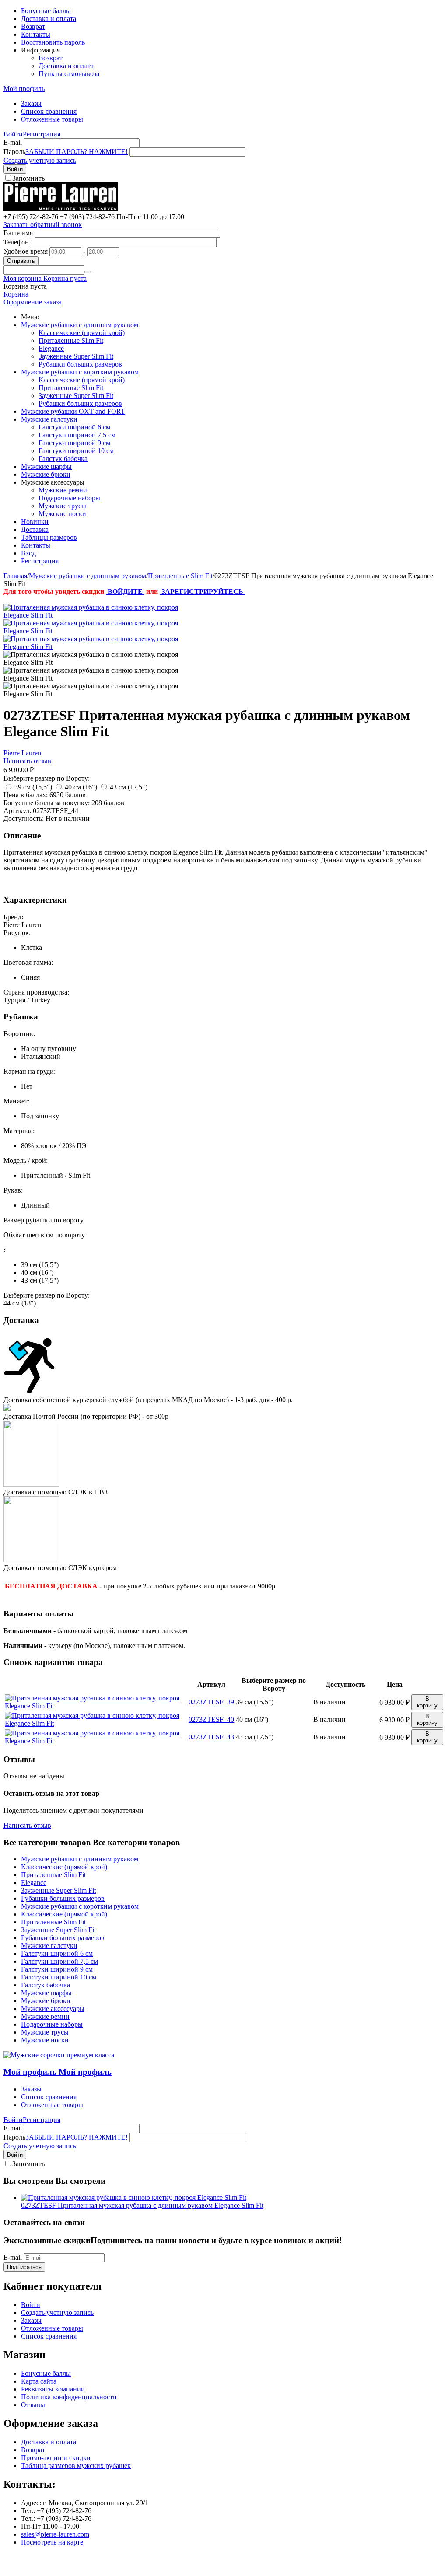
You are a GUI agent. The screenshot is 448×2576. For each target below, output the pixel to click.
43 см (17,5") (129, 787)
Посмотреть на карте (52, 2542)
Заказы (31, 103)
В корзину (427, 1702)
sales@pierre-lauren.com (55, 2534)
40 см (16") (81, 787)
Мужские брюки (46, 474)
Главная (15, 576)
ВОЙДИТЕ (125, 592)
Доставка (35, 529)
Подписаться (24, 2267)
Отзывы (33, 2405)
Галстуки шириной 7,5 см (77, 435)
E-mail (13, 142)
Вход (28, 553)
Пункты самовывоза (69, 74)
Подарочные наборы (69, 498)
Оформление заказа (33, 302)
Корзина (16, 294)
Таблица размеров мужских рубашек (76, 2466)
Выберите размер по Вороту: (47, 778)
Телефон (16, 242)
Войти (13, 134)
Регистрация (42, 134)
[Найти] (88, 272)
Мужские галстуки (49, 419)
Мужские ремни (63, 490)
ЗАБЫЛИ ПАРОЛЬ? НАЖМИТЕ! (77, 152)
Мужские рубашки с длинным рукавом (80, 325)
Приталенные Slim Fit (71, 340)
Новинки (35, 522)
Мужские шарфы (46, 466)
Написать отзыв (27, 761)
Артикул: (17, 811)
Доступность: (24, 819)
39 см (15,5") (33, 787)
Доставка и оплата (49, 19)
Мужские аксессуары (53, 2009)
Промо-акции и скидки (56, 2458)
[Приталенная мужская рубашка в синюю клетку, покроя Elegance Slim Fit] (91, 615)
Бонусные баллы (46, 11)
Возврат (33, 26)
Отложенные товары (52, 119)
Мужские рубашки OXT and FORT (73, 411)
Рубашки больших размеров (80, 364)
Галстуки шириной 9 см (74, 443)
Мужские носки (62, 514)
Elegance (51, 348)
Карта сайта (39, 2381)
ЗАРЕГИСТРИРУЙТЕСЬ (202, 592)
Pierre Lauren (22, 753)
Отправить (21, 261)
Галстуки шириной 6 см (74, 427)
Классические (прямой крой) (82, 333)
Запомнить (28, 178)
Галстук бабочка (63, 459)
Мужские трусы (62, 506)
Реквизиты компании (53, 2389)
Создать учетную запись (40, 160)
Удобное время (26, 251)
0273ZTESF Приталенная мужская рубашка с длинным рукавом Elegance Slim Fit (142, 2205)
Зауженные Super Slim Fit (76, 356)
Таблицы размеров (49, 537)
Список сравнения (49, 111)
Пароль (14, 152)
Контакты (36, 34)
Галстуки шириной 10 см (76, 451)
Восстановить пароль (53, 42)
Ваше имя (18, 233)
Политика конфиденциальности (69, 2397)
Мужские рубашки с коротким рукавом (80, 372)
